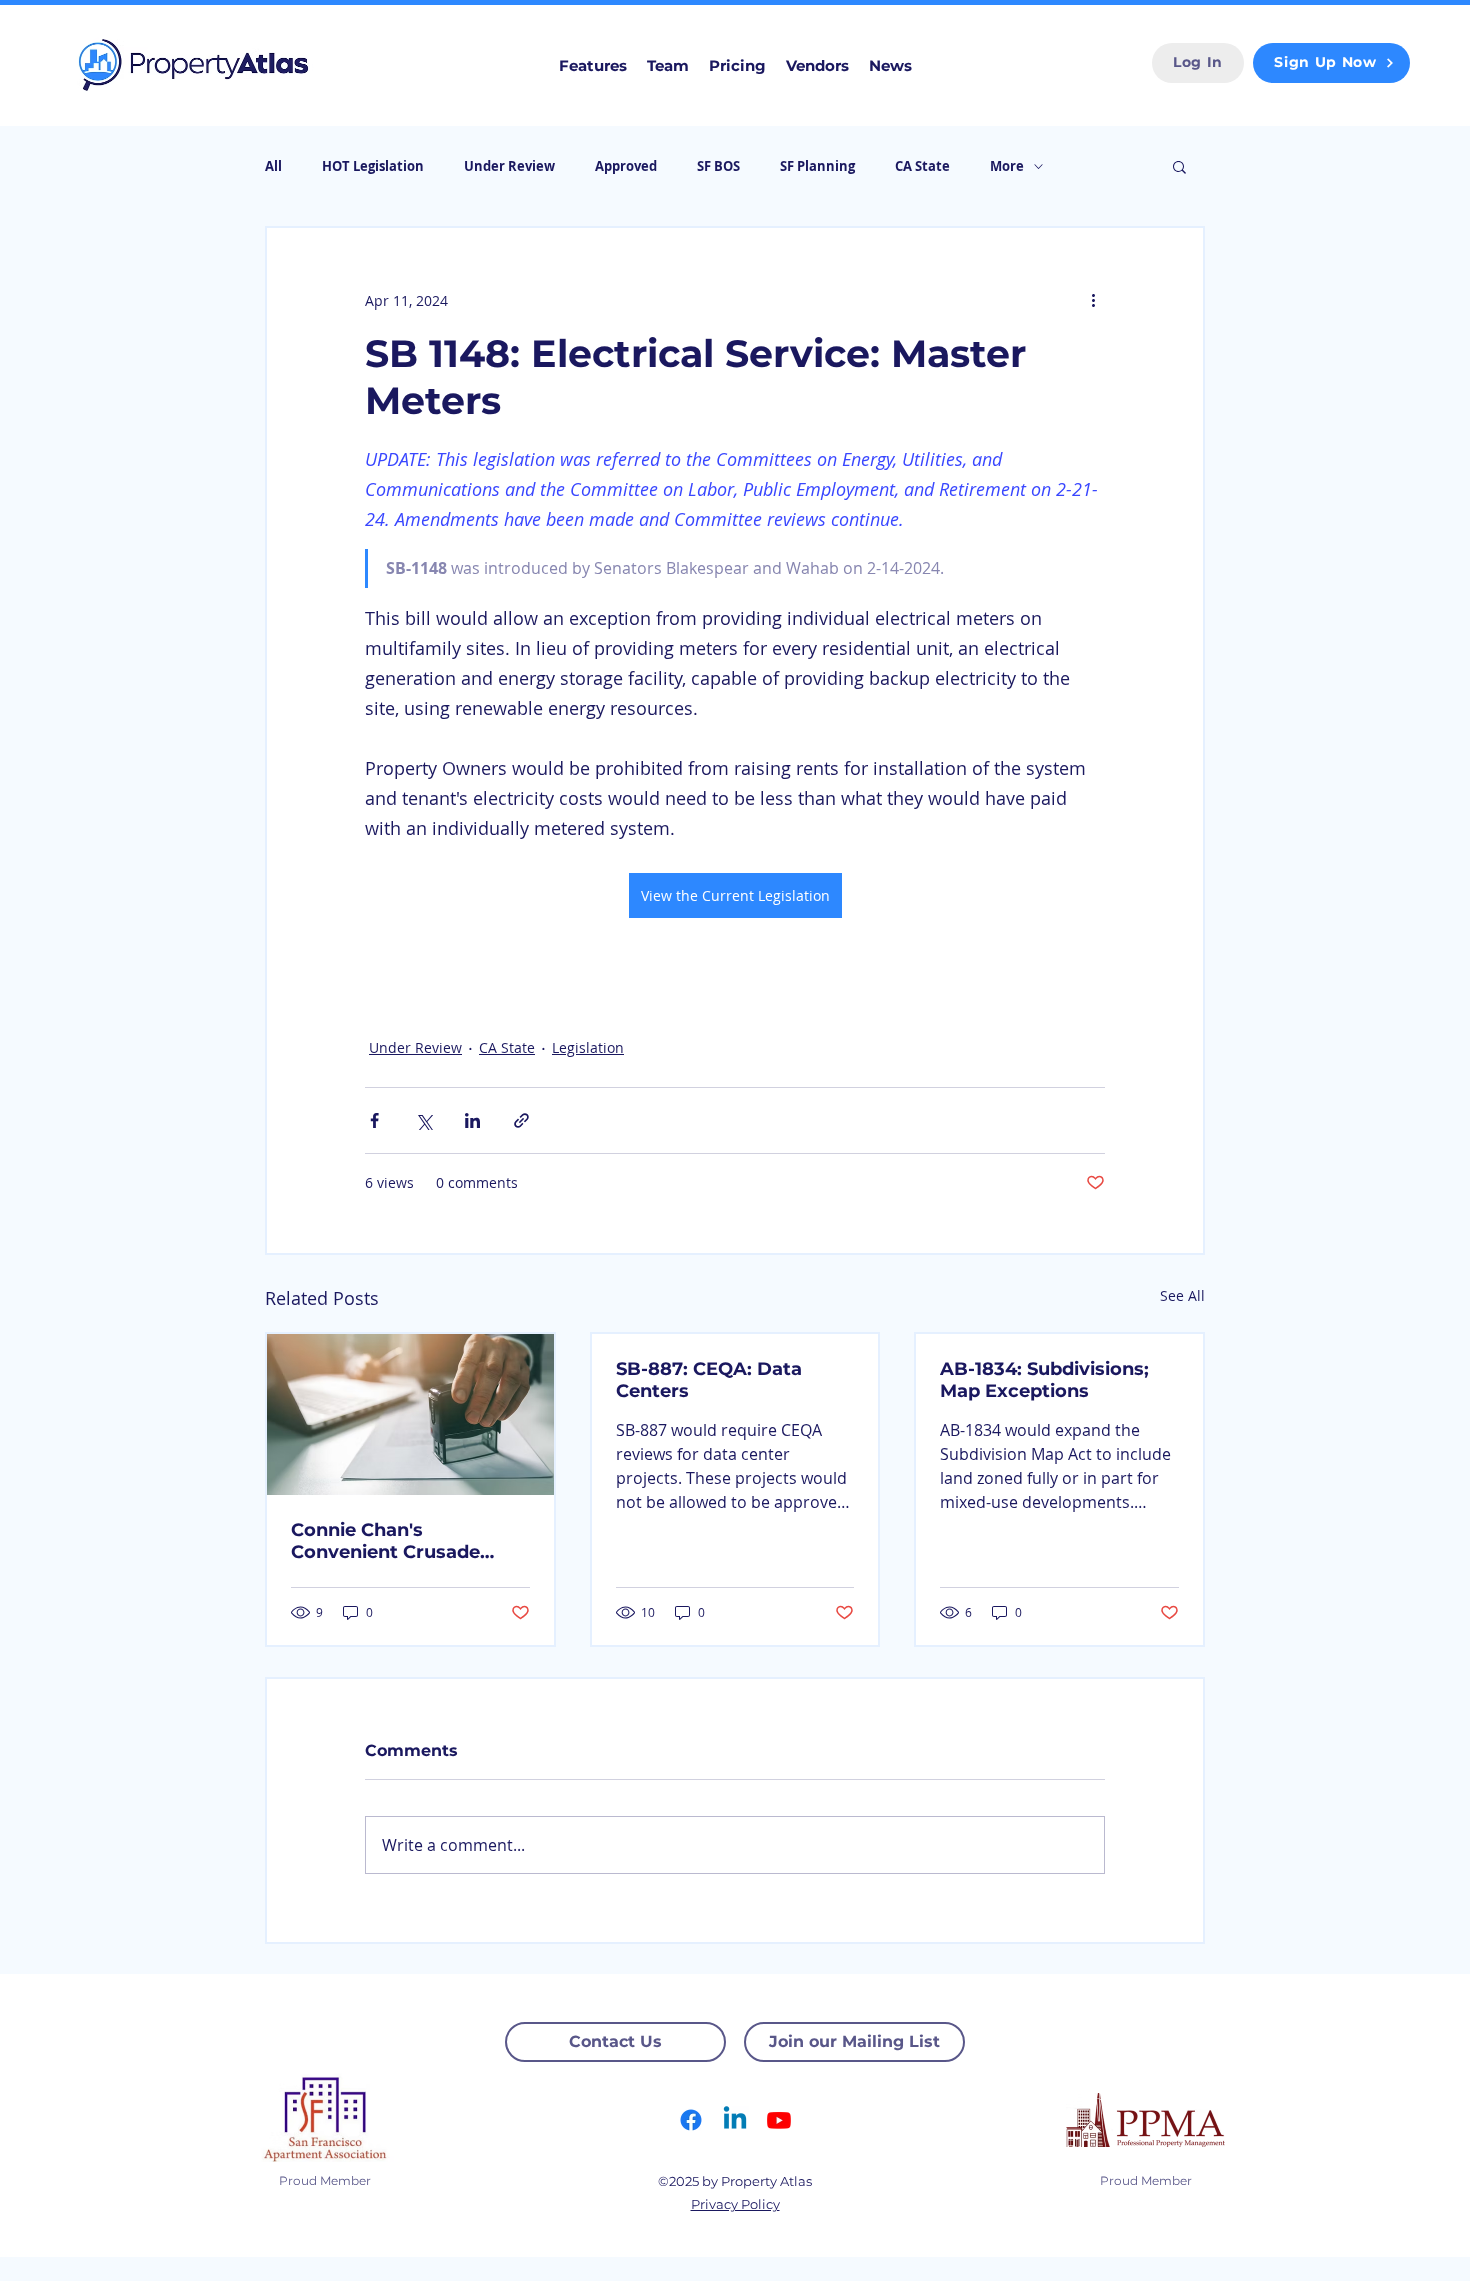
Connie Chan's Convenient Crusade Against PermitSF (385, 1541)
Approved (626, 166)
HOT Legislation (373, 166)
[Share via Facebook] (374, 1120)
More (1007, 166)
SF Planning (817, 166)
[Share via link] (521, 1120)
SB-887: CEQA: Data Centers (709, 1380)
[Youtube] (779, 2120)
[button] (1179, 166)
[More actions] (1093, 300)
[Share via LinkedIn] (472, 1120)
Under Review (509, 166)
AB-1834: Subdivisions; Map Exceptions (1044, 1380)
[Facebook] (691, 2120)
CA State (922, 166)
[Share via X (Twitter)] (423, 1120)
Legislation (588, 1047)
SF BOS (718, 166)
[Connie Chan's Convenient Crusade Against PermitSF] (410, 1414)
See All (1182, 1295)
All (273, 166)
